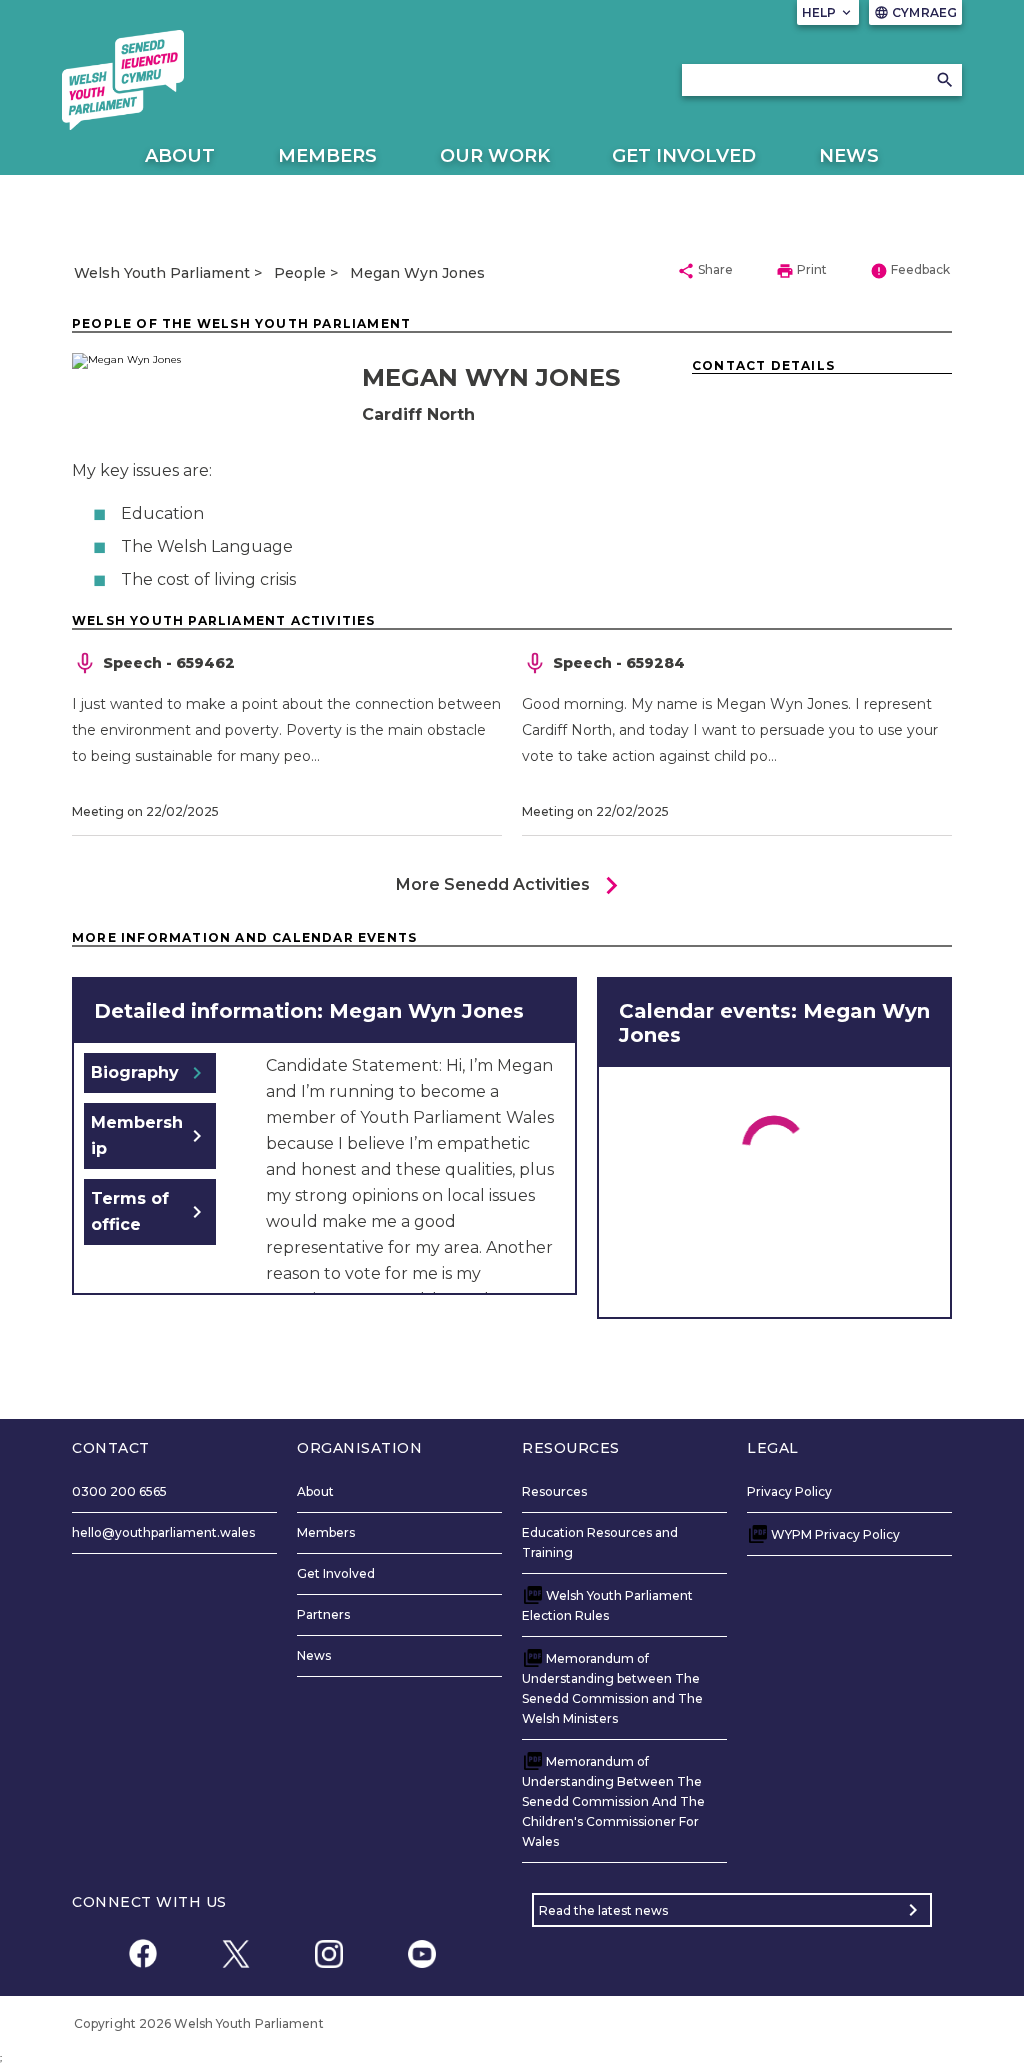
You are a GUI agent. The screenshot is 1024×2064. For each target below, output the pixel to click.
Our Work (495, 156)
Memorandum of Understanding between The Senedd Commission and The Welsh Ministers (612, 1688)
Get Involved (684, 156)
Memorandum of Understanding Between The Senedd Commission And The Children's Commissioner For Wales (613, 1801)
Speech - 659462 (169, 663)
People (300, 273)
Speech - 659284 (619, 663)
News (849, 156)
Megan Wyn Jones (417, 273)
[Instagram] (328, 1953)
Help (828, 12)
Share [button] (705, 271)
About (180, 156)
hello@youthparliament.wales (163, 1532)
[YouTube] (421, 1953)
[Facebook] (142, 1953)
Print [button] (801, 271)
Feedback (910, 271)
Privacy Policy (789, 1491)
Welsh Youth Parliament (162, 273)
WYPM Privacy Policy (835, 1534)
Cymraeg (915, 12)
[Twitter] (235, 1953)
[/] (123, 80)
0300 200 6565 (119, 1491)
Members (327, 156)
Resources (554, 1491)
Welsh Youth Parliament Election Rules (607, 1605)
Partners (323, 1614)
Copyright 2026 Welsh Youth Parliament (199, 2023)
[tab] (150, 1073)
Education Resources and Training (600, 1542)
